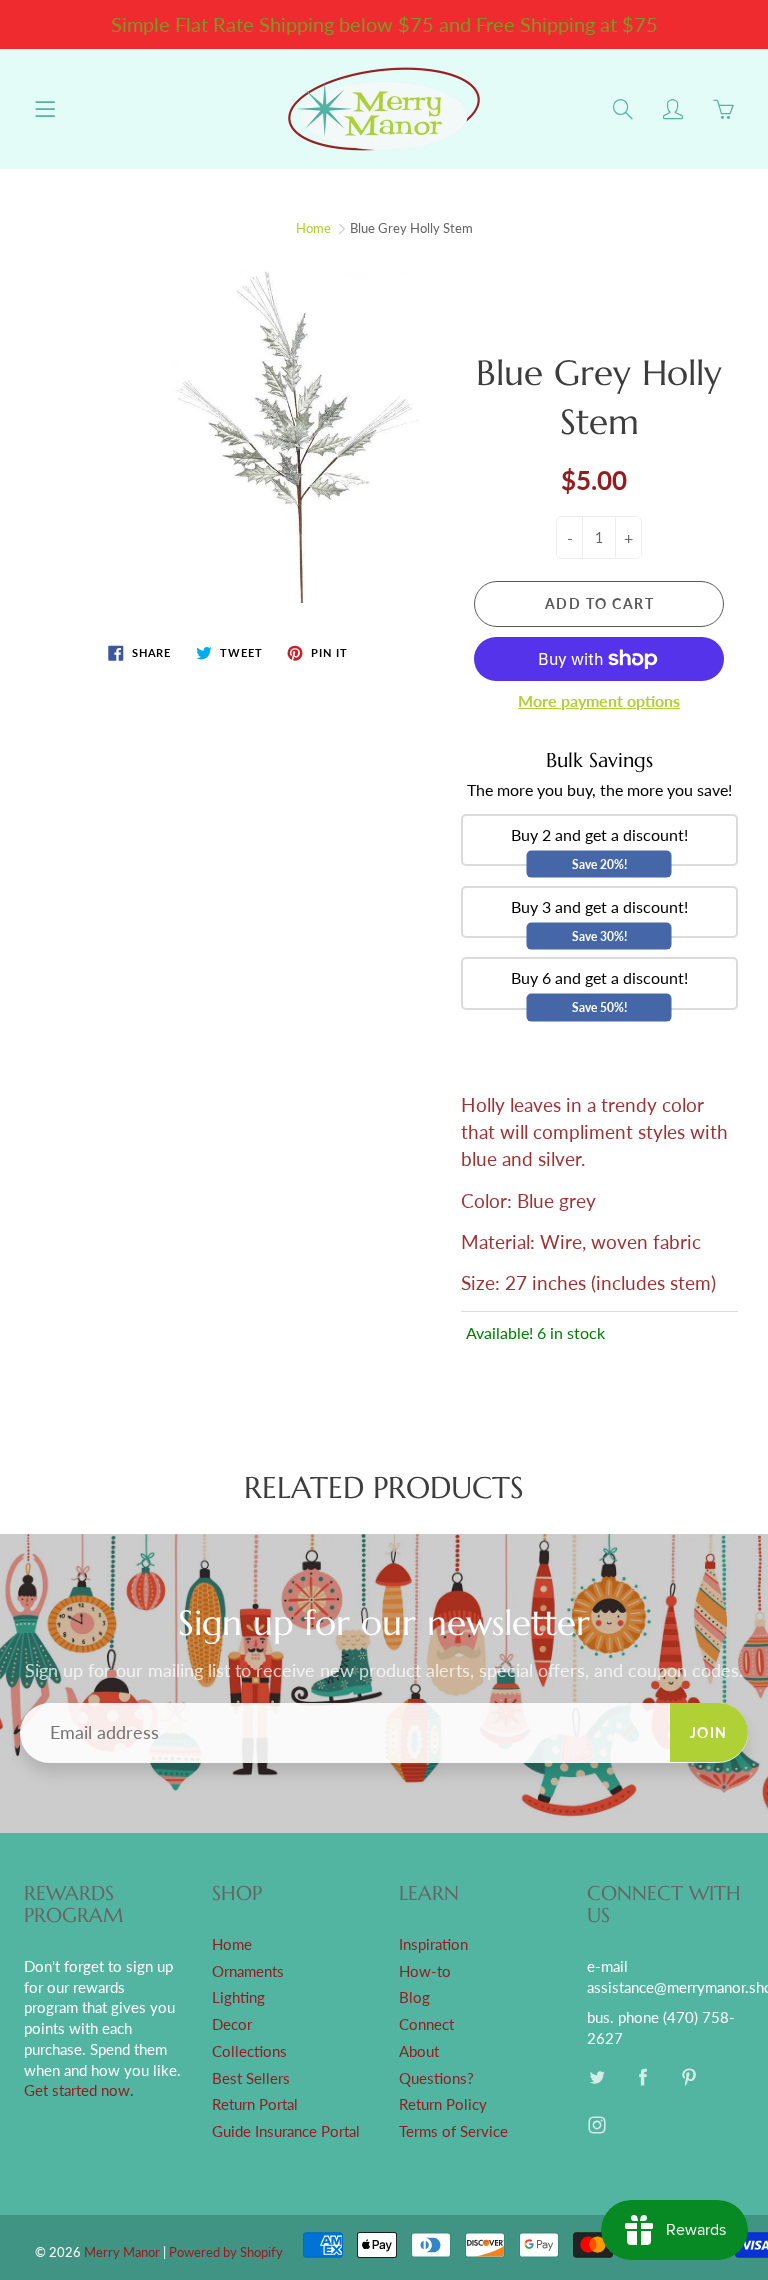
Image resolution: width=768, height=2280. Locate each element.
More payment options (599, 700)
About (419, 2051)
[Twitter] (597, 2077)
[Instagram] (597, 2125)
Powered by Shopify (226, 2252)
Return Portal (255, 2104)
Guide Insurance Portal (286, 2131)
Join (709, 1732)
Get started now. (79, 2090)
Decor (232, 2024)
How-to (425, 1971)
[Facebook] (643, 2077)
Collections (249, 2051)
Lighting (238, 1997)
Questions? (436, 2078)
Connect (426, 2024)
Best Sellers (251, 2078)
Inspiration (433, 1944)
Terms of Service (453, 2131)
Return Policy (443, 2104)
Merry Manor (122, 2252)
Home (313, 228)
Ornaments (248, 1971)
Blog (414, 1997)
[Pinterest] (689, 2077)
